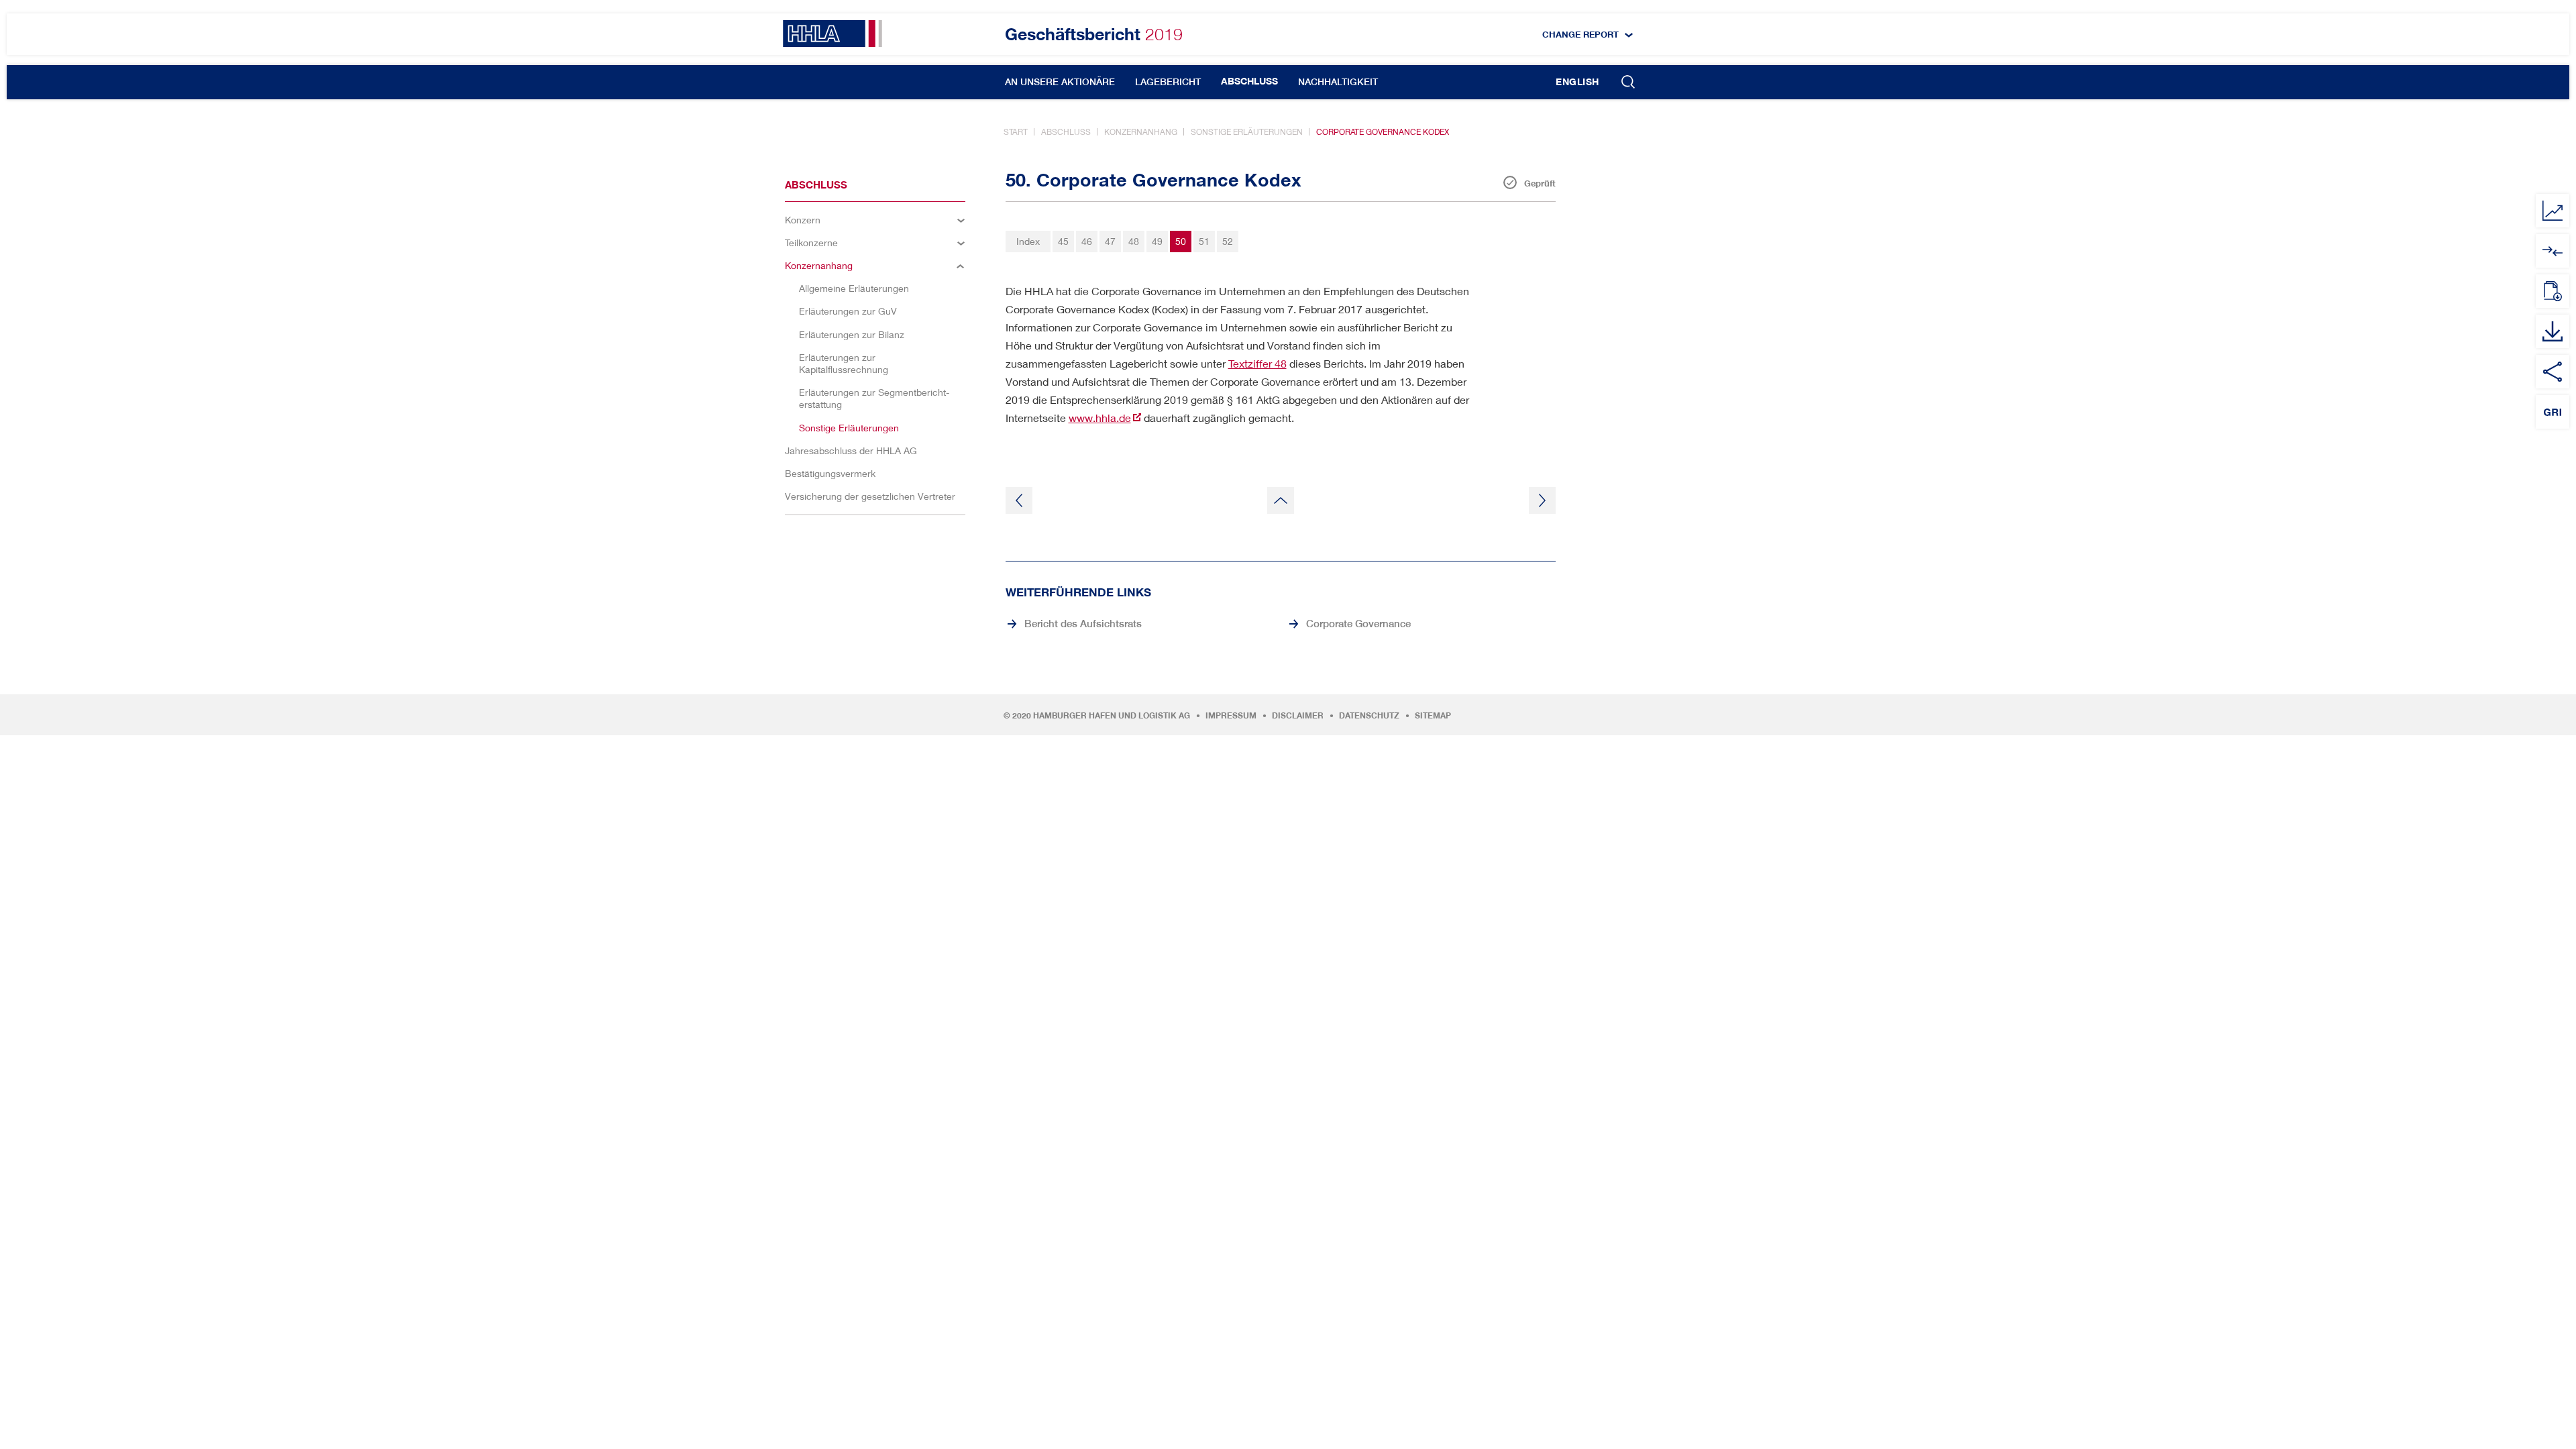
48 (1134, 241)
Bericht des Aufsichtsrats (1083, 623)
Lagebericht (1168, 82)
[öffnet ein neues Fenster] (2553, 251)
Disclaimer (1298, 716)
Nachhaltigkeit (1338, 82)
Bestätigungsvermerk (830, 473)
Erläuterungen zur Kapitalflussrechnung (844, 363)
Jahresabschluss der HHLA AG (851, 450)
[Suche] (1628, 83)
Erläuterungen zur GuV (848, 311)
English (1577, 82)
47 (1110, 241)
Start (1016, 132)
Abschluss (1249, 81)
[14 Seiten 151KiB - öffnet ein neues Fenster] (2553, 291)
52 (1228, 241)
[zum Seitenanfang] (1281, 500)
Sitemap (1433, 716)
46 (1087, 241)
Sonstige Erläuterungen (1247, 132)
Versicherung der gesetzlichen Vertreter (870, 496)
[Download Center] (2553, 331)
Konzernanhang (1141, 132)
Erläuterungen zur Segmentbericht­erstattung (874, 398)
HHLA (833, 34)
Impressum (1231, 716)
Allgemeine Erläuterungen (854, 288)
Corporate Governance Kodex (1383, 132)
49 (1157, 241)
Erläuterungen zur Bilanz (852, 334)
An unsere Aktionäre (1060, 82)
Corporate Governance (1358, 623)
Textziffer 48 (1257, 363)
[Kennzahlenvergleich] (2553, 211)
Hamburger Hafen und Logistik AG (1112, 716)
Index (1028, 241)
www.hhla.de (1100, 418)
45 (1063, 241)
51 (1204, 241)
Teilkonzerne (811, 243)
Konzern (803, 220)
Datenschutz (1369, 716)
